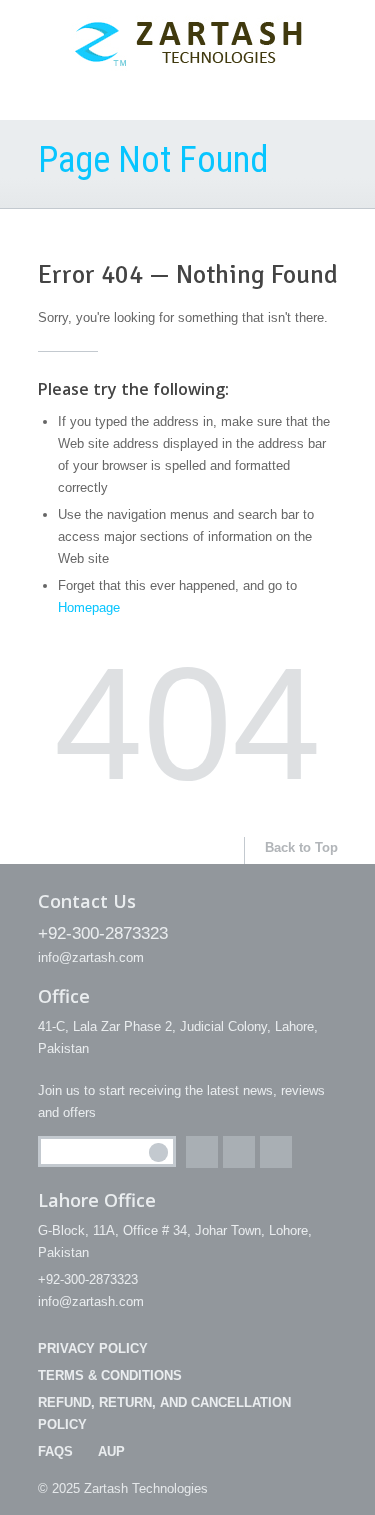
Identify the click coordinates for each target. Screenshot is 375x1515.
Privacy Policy (93, 1348)
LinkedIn (276, 1152)
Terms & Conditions (110, 1375)
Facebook (202, 1152)
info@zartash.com (91, 957)
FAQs (55, 1451)
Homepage (89, 607)
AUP (111, 1451)
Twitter (239, 1152)
